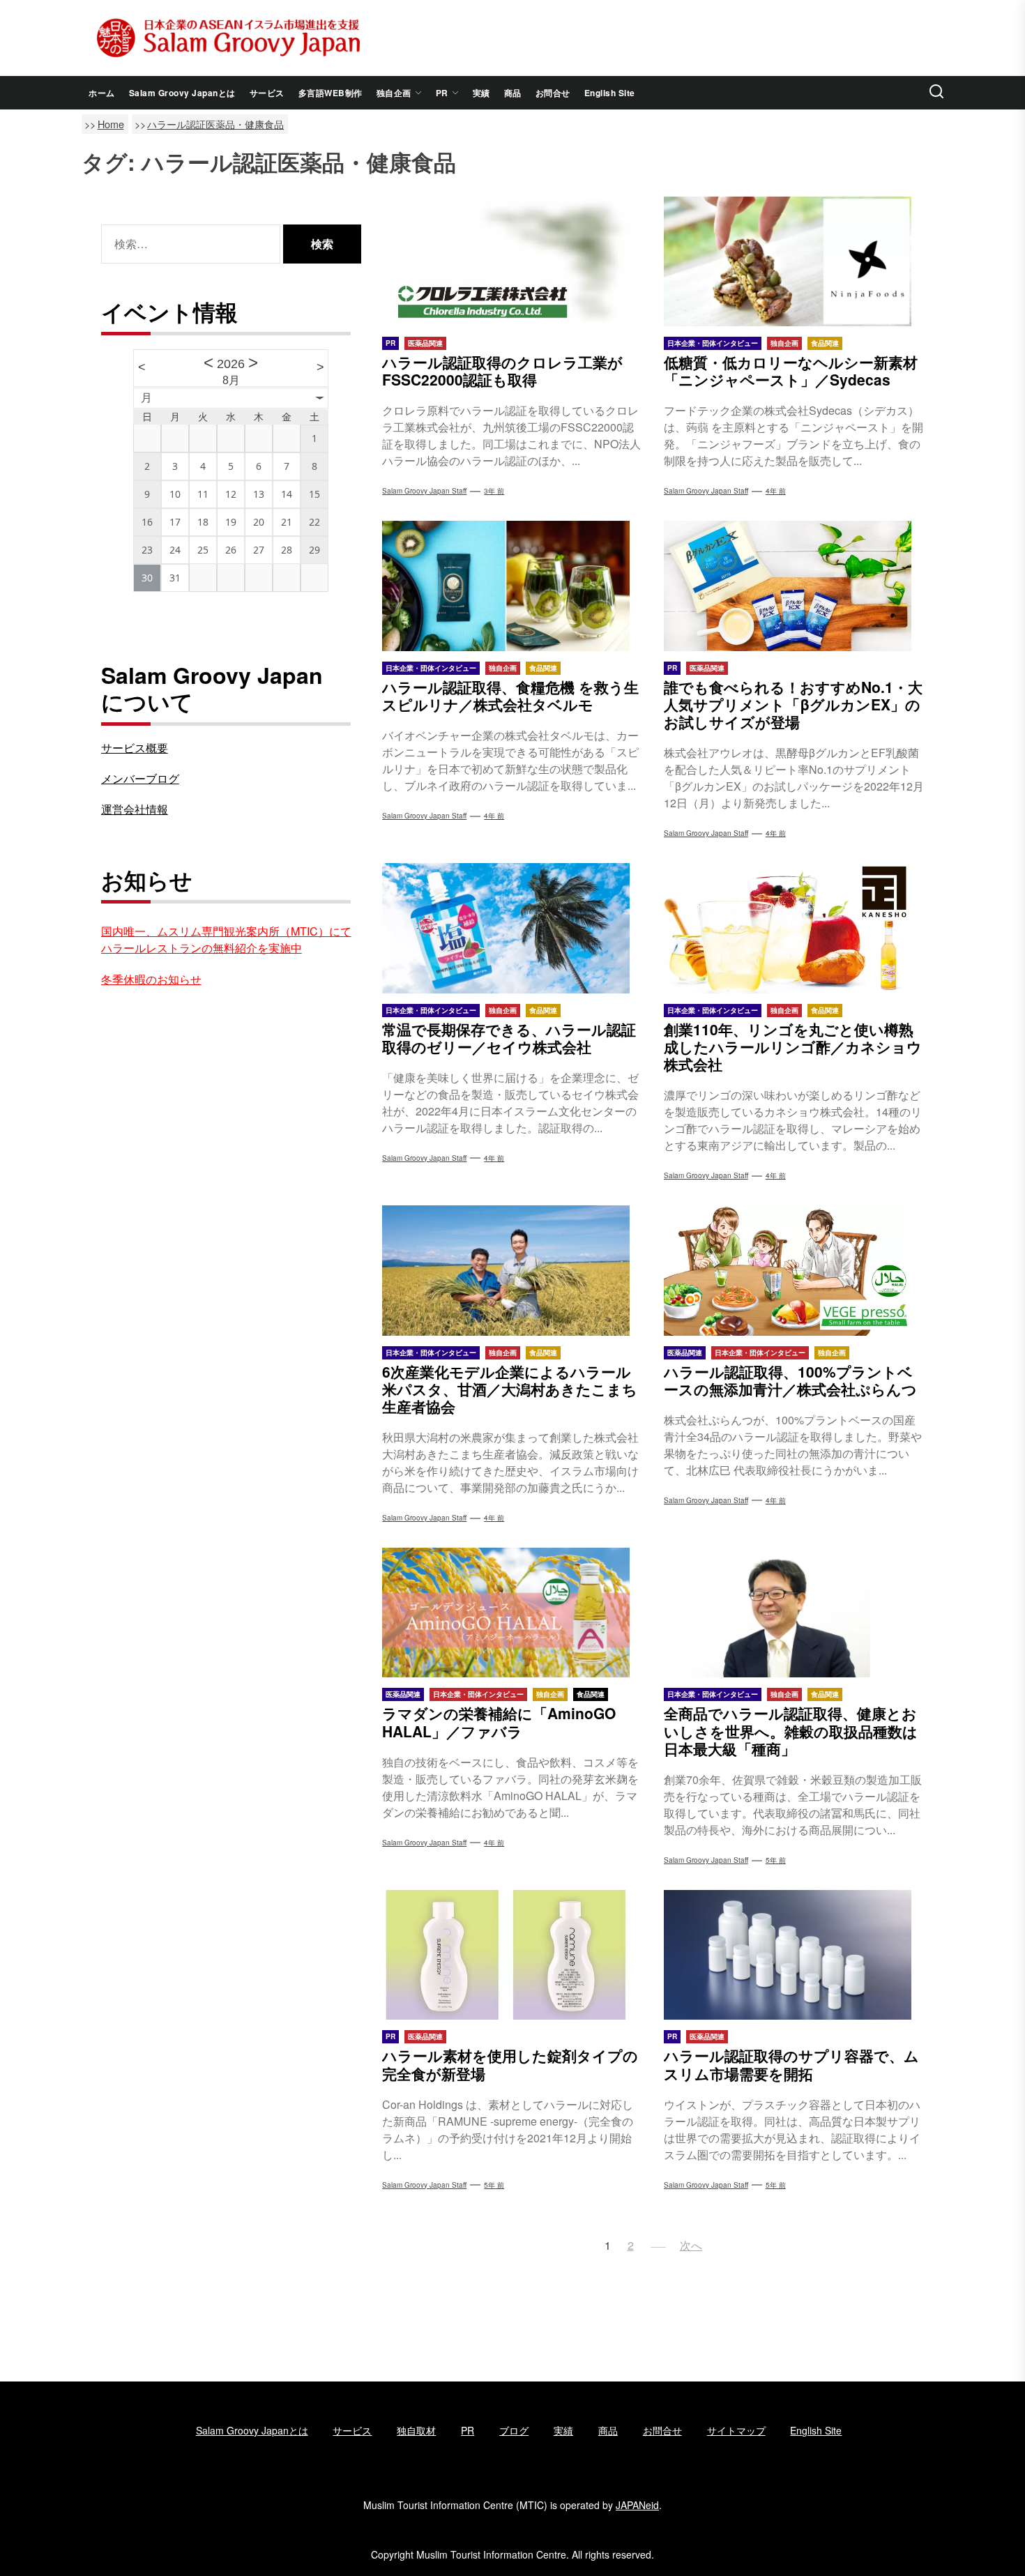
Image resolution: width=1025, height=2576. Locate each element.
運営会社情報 (135, 809)
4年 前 (776, 491)
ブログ (514, 2430)
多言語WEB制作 (331, 93)
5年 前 (776, 1860)
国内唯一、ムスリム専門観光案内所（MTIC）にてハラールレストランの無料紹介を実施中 (226, 939)
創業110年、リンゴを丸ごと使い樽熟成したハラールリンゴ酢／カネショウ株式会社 (793, 1046)
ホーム (102, 93)
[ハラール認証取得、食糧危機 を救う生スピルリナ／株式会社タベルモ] (512, 586)
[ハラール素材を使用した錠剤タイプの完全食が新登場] (512, 1955)
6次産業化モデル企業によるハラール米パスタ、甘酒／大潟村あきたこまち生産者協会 (510, 1389)
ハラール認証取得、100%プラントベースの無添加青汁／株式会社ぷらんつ (790, 1380)
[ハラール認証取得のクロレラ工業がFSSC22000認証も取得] (512, 261)
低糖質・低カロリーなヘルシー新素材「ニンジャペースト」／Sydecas (791, 371)
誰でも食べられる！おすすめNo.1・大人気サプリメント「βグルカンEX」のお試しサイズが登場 (793, 704)
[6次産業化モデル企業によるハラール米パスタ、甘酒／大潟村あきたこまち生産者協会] (512, 1270)
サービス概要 (135, 748)
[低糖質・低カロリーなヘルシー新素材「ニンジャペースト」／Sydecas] (794, 261)
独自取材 (416, 2430)
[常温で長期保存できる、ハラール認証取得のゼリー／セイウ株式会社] (512, 928)
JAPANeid (637, 2505)
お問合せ (553, 93)
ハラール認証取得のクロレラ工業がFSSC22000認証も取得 (502, 371)
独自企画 (394, 93)
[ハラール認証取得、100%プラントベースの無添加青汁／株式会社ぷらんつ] (794, 1270)
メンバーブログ (140, 778)
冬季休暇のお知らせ (151, 979)
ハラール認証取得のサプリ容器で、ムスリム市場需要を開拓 (791, 2064)
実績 (481, 93)
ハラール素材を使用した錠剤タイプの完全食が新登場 (510, 2064)
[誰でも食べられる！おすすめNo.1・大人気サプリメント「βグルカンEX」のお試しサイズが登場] (794, 586)
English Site (610, 93)
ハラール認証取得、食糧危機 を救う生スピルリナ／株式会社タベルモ (510, 695)
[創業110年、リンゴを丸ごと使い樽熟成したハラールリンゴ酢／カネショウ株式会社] (794, 928)
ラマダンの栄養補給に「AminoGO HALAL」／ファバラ (499, 1722)
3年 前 (494, 491)
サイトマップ (736, 2430)
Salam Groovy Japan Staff (424, 491)
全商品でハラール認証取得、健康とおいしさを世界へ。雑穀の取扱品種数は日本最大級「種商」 (791, 1730)
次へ (691, 2245)
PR (442, 93)
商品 (513, 93)
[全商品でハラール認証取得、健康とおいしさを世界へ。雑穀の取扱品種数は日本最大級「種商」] (794, 1613)
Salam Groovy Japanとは (182, 93)
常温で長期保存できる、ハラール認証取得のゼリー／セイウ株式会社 (509, 1038)
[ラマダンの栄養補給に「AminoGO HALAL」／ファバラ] (512, 1613)
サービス (267, 93)
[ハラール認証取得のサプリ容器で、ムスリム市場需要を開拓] (794, 1955)
